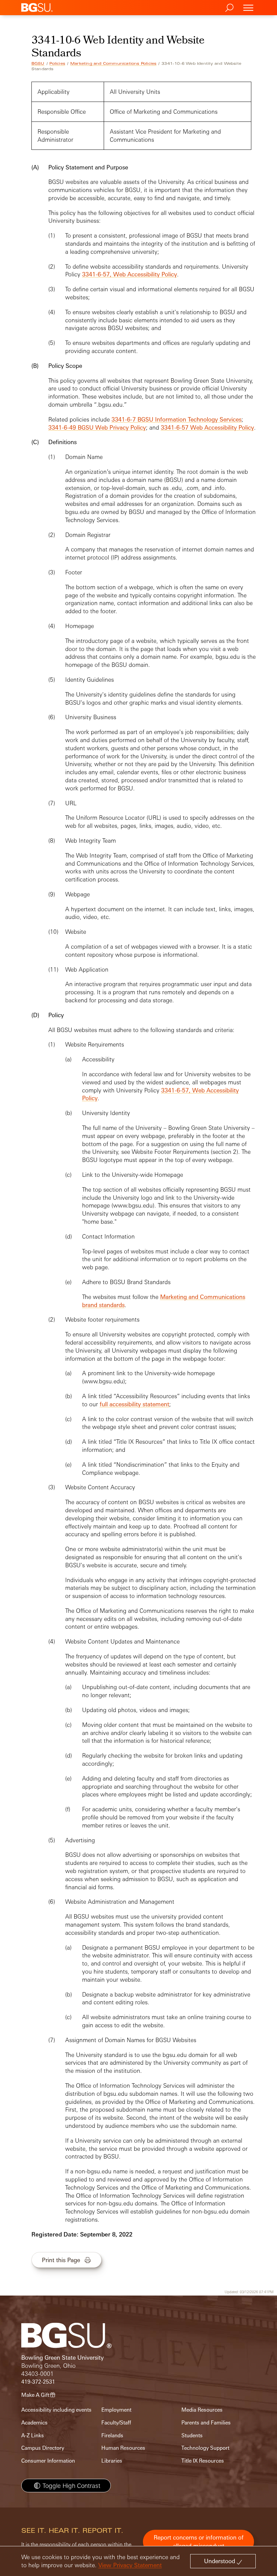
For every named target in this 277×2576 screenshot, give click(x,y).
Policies (57, 63)
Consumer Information (48, 2461)
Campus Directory (43, 2448)
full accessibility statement (134, 1404)
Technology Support (205, 2448)
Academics (34, 2423)
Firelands (112, 2435)
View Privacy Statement (130, 2565)
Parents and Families (206, 2423)
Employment (116, 2410)
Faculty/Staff (116, 2423)
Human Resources (123, 2448)
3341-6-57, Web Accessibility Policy (130, 274)
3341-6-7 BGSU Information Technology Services (177, 419)
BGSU (38, 63)
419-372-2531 (38, 2382)
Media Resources (202, 2410)
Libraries (112, 2461)
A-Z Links (33, 2435)
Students (192, 2435)
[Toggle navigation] (248, 8)
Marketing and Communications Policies (113, 63)
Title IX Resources (203, 2461)
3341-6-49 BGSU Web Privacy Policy (97, 427)
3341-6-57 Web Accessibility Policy (207, 427)
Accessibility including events (56, 2410)
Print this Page (61, 2260)
